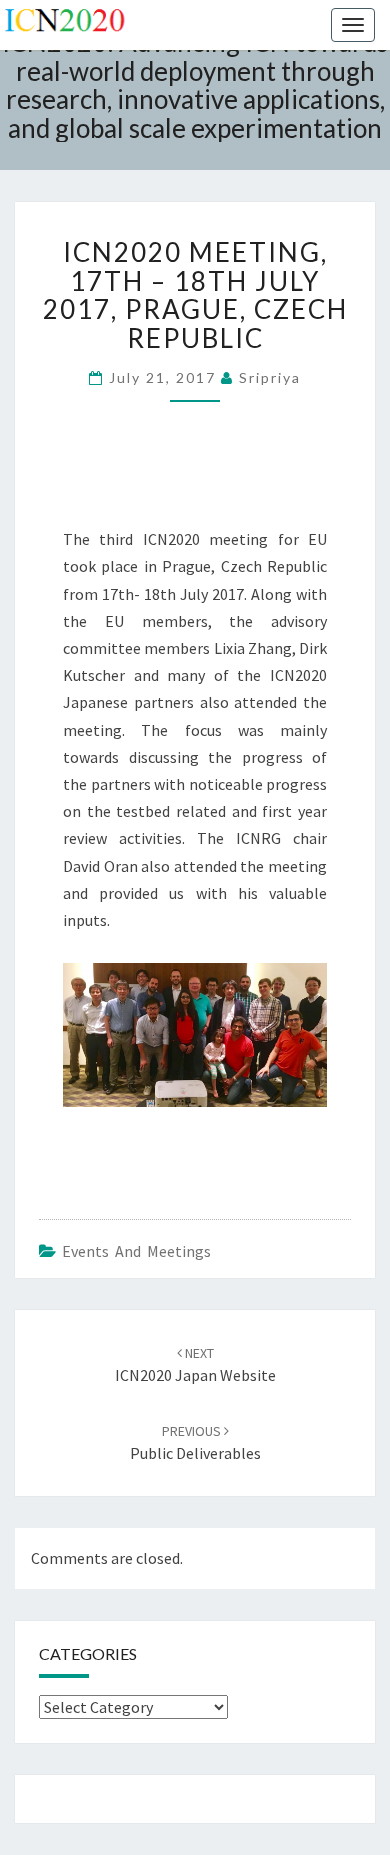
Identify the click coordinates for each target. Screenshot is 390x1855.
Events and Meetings (136, 1251)
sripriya (270, 377)
